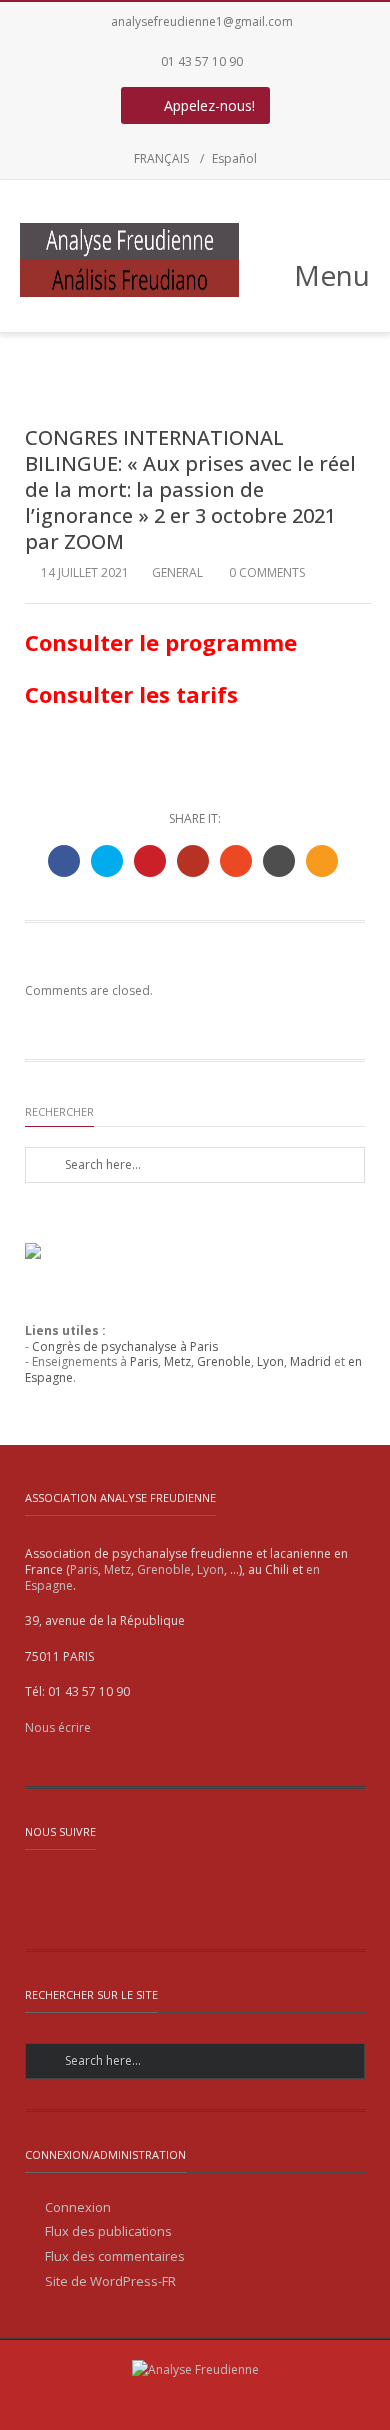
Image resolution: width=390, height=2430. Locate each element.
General (177, 572)
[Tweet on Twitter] (107, 861)
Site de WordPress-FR (110, 2281)
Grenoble (224, 1361)
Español (234, 158)
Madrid (310, 1361)
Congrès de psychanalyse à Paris (125, 1346)
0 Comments (265, 572)
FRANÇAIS (161, 158)
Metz (177, 1361)
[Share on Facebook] (64, 861)
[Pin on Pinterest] (150, 861)
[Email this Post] (322, 861)
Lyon (270, 1361)
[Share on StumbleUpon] (236, 861)
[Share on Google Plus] (193, 861)
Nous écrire (58, 1727)
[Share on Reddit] (279, 861)
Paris (144, 1361)
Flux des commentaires (115, 2256)
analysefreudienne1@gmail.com (202, 21)
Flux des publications (108, 2231)
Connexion (78, 2207)
